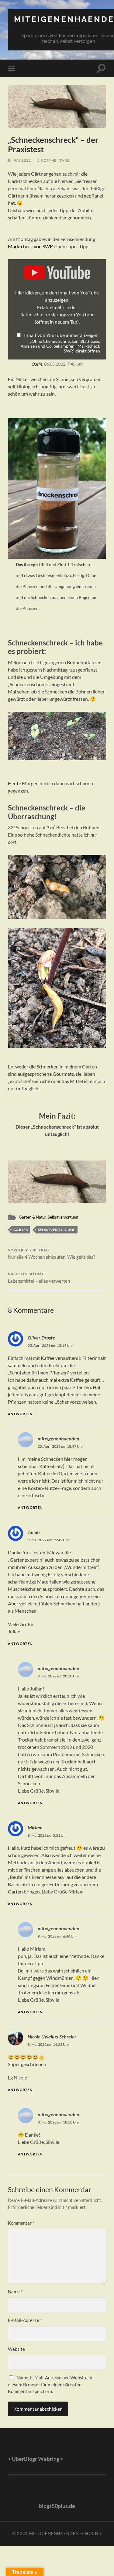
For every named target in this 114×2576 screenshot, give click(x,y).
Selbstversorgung (63, 1217)
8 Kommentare (54, 160)
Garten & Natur (32, 1217)
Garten (21, 1230)
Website (16, 2349)
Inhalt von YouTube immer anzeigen (61, 335)
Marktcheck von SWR (30, 246)
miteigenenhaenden (59, 1438)
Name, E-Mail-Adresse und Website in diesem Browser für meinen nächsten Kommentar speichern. (50, 2384)
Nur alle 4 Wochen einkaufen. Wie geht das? (52, 1254)
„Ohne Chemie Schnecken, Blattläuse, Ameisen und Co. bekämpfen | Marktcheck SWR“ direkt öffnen (60, 346)
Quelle (37, 364)
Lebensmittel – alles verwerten (39, 1278)
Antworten (20, 1414)
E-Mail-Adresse (25, 2320)
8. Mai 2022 (19, 160)
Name (15, 2292)
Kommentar (21, 2223)
